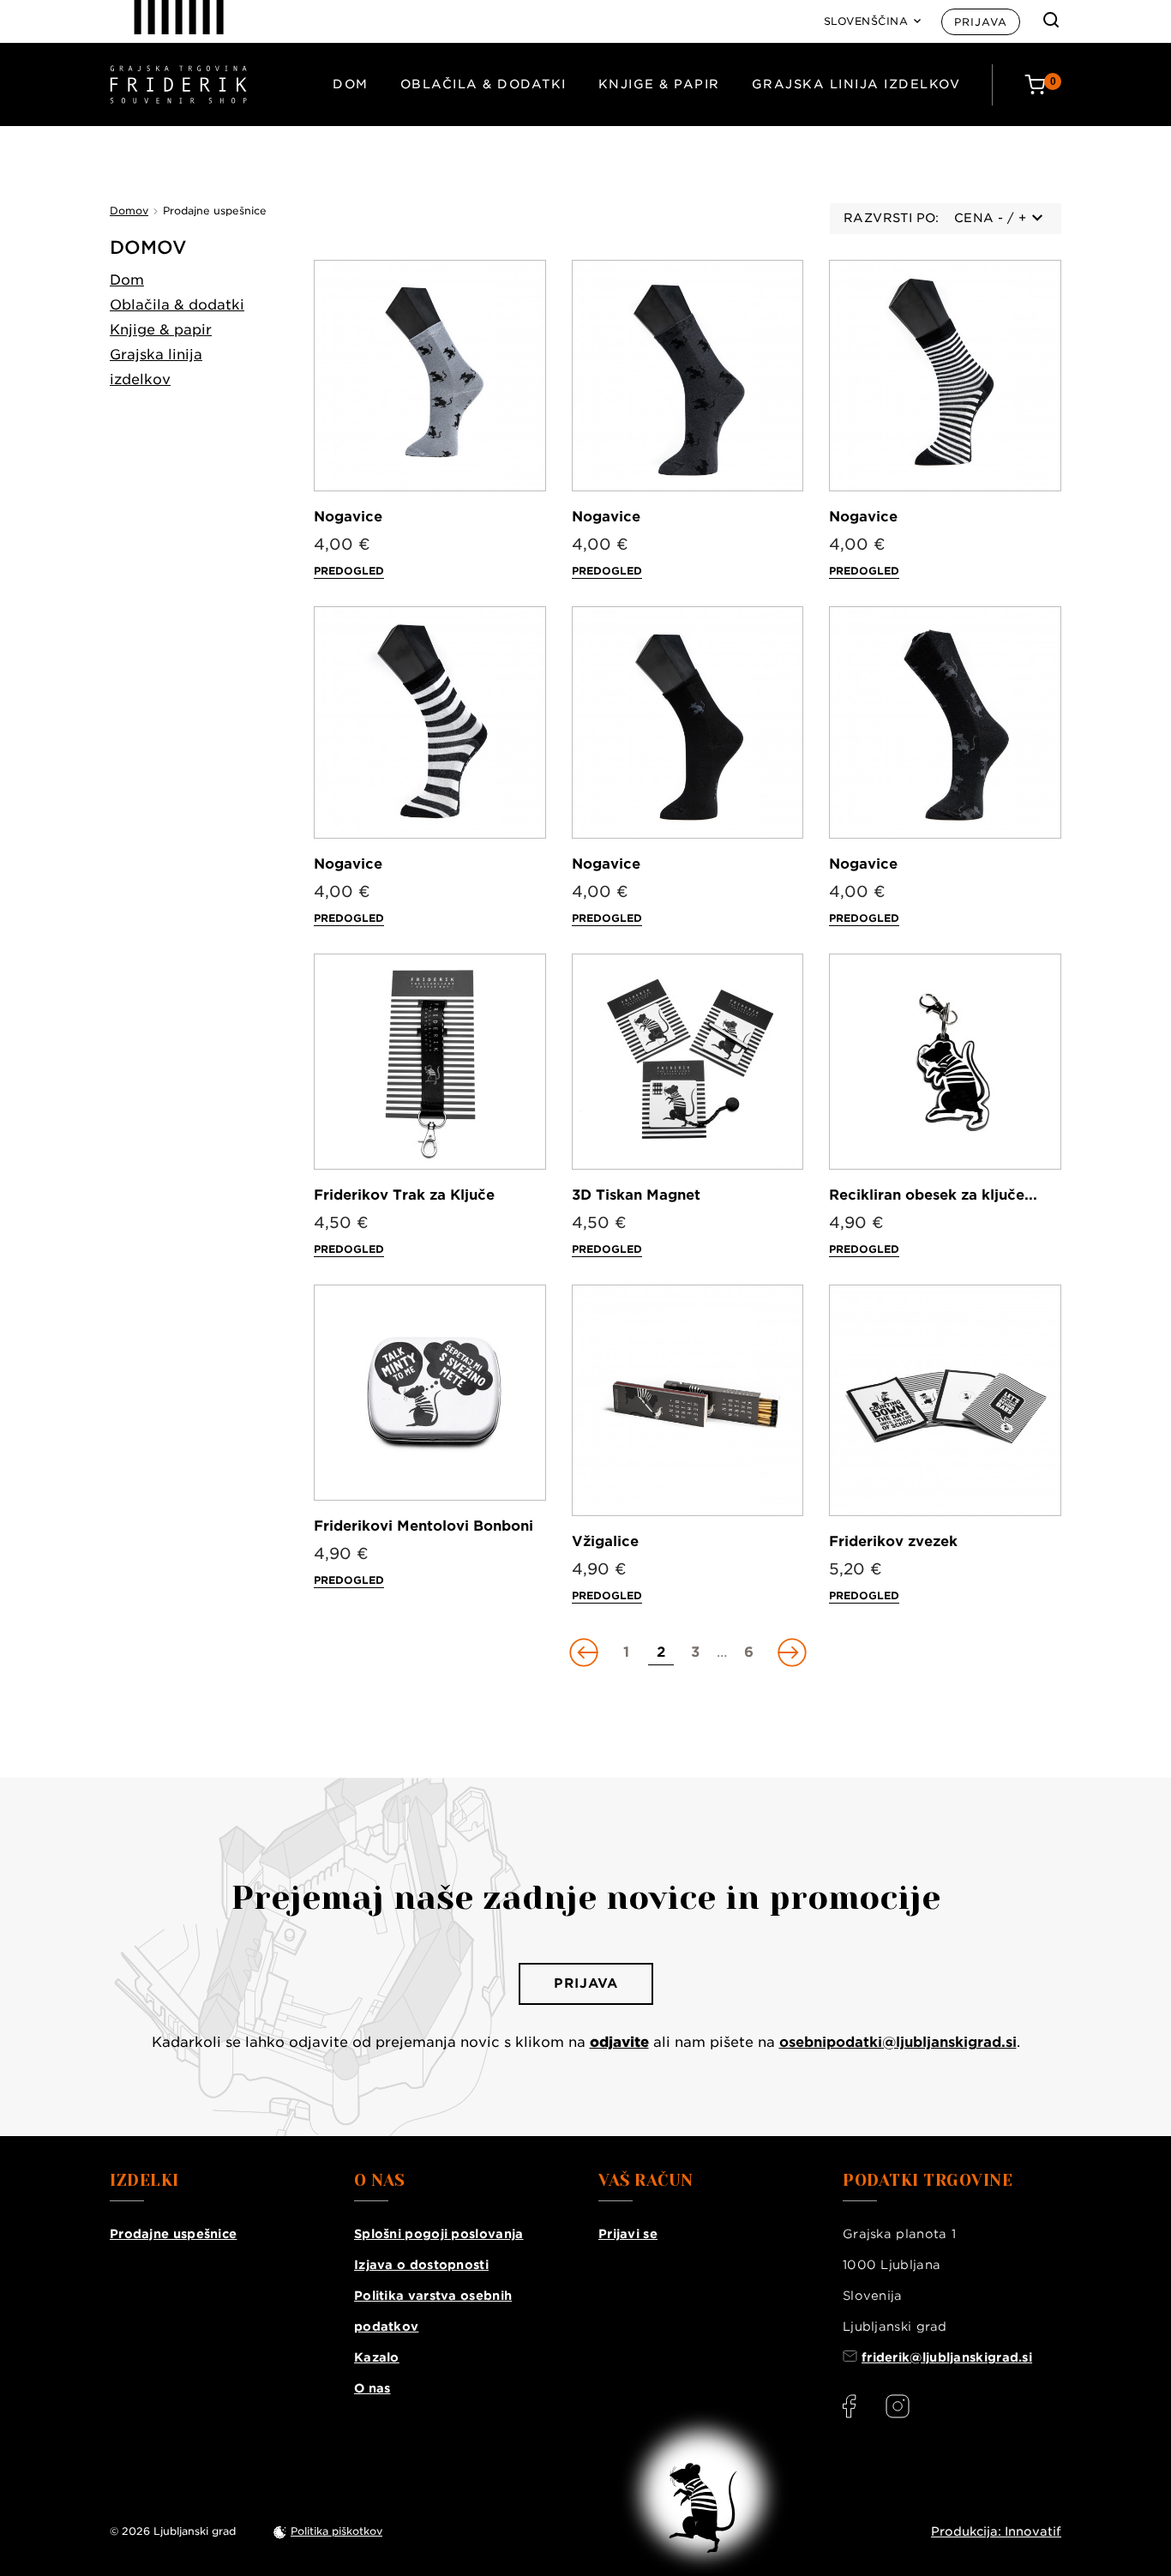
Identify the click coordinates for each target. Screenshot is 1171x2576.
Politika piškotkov (336, 2531)
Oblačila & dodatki (483, 84)
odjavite (619, 2042)
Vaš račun (646, 2181)
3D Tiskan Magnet (636, 1195)
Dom (351, 84)
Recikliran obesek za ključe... (933, 1195)
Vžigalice (605, 1541)
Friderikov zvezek (893, 1541)
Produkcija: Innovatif (996, 2531)
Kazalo (377, 2357)
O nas (372, 2388)
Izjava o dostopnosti (421, 2265)
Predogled (349, 571)
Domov (148, 247)
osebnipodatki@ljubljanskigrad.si (898, 2042)
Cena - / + (990, 218)
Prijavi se (628, 2234)
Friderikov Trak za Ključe (404, 1195)
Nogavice (348, 517)
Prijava (981, 22)
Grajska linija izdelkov (856, 84)
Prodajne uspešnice (173, 2234)
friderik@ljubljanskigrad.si (947, 2357)
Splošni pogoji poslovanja (439, 2234)
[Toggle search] (1051, 20)
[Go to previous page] (585, 1652)
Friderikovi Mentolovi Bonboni (423, 1526)
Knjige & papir (659, 84)
